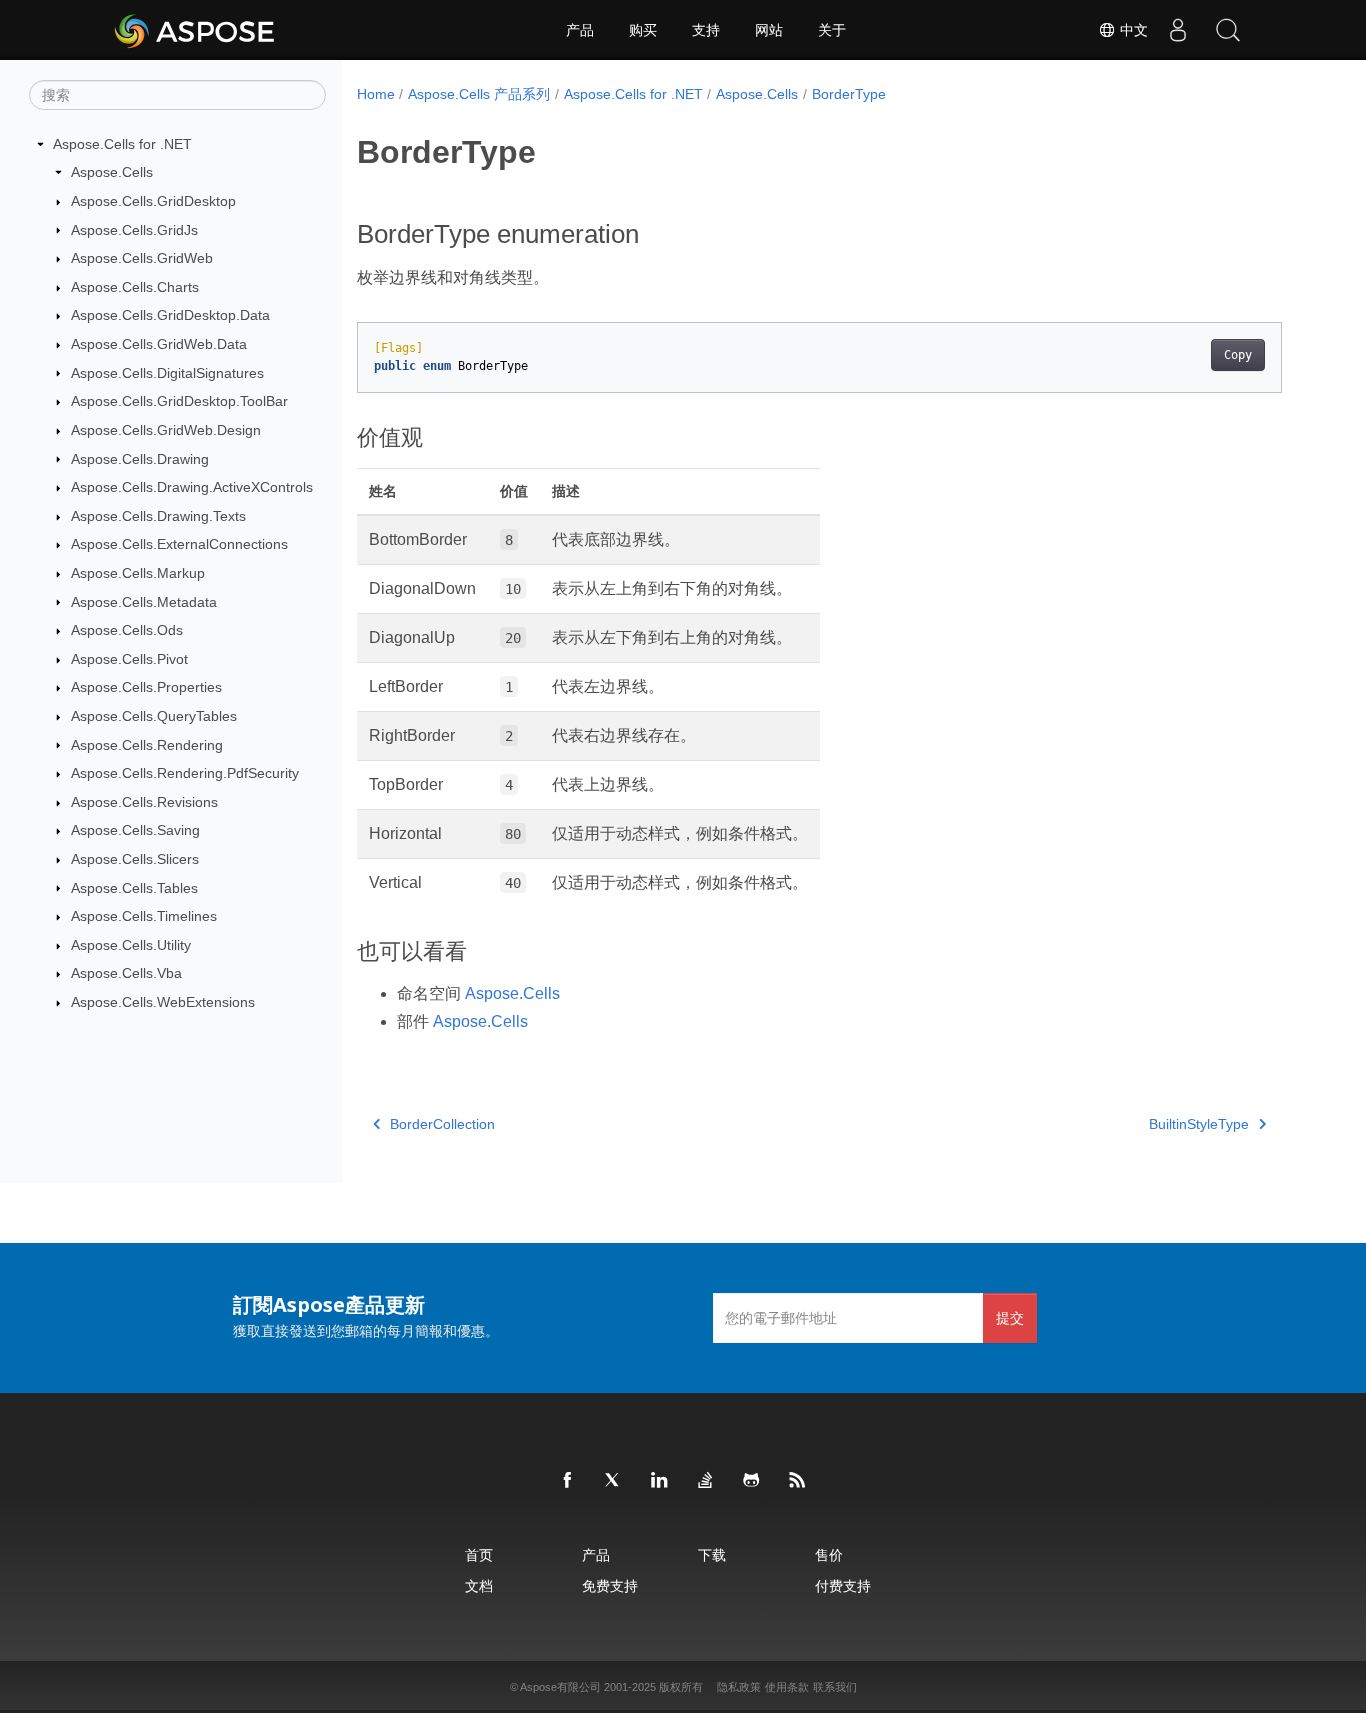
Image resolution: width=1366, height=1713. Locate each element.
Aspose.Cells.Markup (138, 573)
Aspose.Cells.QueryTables (154, 716)
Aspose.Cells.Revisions (144, 802)
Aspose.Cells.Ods (127, 630)
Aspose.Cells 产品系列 (479, 94)
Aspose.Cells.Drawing (140, 459)
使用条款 (787, 1687)
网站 (769, 30)
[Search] (1228, 30)
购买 (643, 30)
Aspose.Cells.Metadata (144, 602)
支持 (706, 30)
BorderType (849, 94)
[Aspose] (195, 30)
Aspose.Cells (112, 172)
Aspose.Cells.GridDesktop (153, 201)
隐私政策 (739, 1687)
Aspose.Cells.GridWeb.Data (159, 344)
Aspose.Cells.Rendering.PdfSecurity (185, 773)
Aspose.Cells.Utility (131, 945)
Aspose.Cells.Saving (135, 830)
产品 (580, 30)
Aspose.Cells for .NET (122, 144)
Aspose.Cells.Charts (135, 287)
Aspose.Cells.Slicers (135, 859)
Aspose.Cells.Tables (134, 888)
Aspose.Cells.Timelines (144, 916)
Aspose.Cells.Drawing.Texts (158, 516)
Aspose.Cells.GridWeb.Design (166, 430)
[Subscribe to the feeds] (798, 1481)
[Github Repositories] (752, 1481)
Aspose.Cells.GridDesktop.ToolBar (179, 401)
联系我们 (835, 1687)
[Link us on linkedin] (660, 1481)
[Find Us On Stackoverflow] (706, 1481)
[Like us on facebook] (568, 1481)
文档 (479, 1585)
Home (376, 94)
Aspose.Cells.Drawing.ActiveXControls (192, 487)
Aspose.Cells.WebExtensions (163, 1002)
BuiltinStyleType (1199, 1124)
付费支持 (843, 1585)
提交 (1010, 1317)
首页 (479, 1554)
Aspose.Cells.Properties (146, 687)
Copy (1238, 355)
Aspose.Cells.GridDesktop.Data (170, 315)
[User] (1178, 30)
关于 (832, 30)
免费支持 (610, 1585)
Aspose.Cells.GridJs (134, 230)
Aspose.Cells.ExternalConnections (179, 544)
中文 (1132, 30)
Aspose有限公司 (560, 1687)
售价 (829, 1554)
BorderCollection (442, 1124)
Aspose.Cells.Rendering (147, 745)
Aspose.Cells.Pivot (129, 659)
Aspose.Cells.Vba (126, 973)
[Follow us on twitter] (614, 1481)
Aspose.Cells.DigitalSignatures (167, 373)
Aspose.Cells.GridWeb (142, 258)
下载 (712, 1554)
